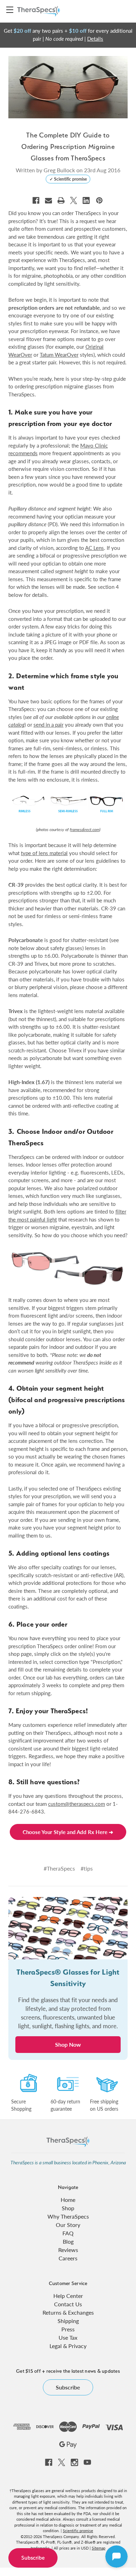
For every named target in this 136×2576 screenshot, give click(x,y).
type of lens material (44, 853)
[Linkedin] (86, 200)
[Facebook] (36, 200)
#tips (87, 1868)
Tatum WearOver (59, 354)
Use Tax (68, 2337)
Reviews (68, 2250)
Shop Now (68, 2044)
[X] (74, 200)
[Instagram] (74, 2462)
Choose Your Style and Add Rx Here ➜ (68, 1832)
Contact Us (68, 2304)
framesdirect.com (85, 829)
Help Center (68, 2296)
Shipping (68, 2321)
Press (68, 2329)
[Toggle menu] (10, 10)
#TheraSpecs (59, 1868)
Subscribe (33, 2558)
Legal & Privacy (68, 2346)
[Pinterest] (99, 200)
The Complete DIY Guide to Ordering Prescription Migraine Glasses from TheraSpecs (68, 147)
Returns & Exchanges (68, 2312)
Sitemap (99, 2548)
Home (68, 2200)
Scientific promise (78, 2531)
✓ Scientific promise (68, 179)
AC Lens (95, 548)
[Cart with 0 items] (123, 11)
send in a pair (48, 724)
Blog (68, 2241)
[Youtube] (87, 2462)
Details (95, 38)
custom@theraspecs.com (77, 1804)
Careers (68, 2258)
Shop (68, 2208)
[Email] (48, 200)
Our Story (68, 2225)
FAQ (68, 2233)
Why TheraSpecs (68, 2216)
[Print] (61, 200)
